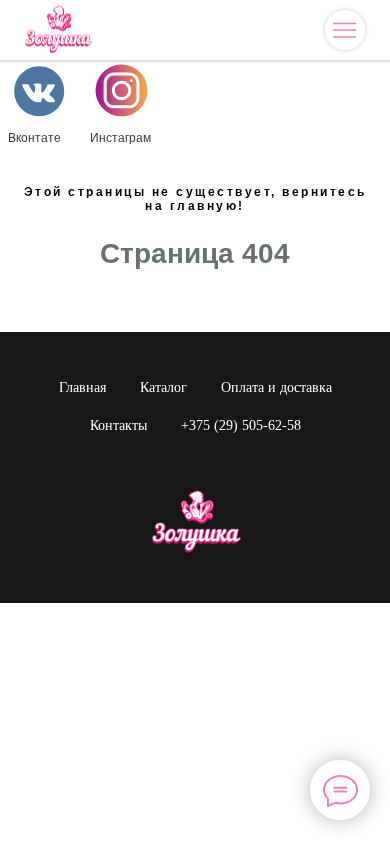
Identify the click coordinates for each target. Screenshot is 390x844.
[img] (344, 30)
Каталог (163, 387)
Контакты (118, 425)
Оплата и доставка (276, 387)
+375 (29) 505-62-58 (241, 425)
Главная (82, 387)
